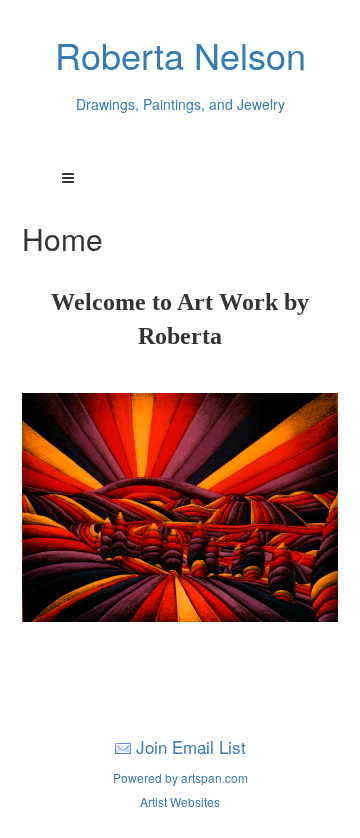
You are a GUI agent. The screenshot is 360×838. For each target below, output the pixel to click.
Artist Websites (180, 801)
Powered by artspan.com (180, 777)
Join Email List (191, 746)
